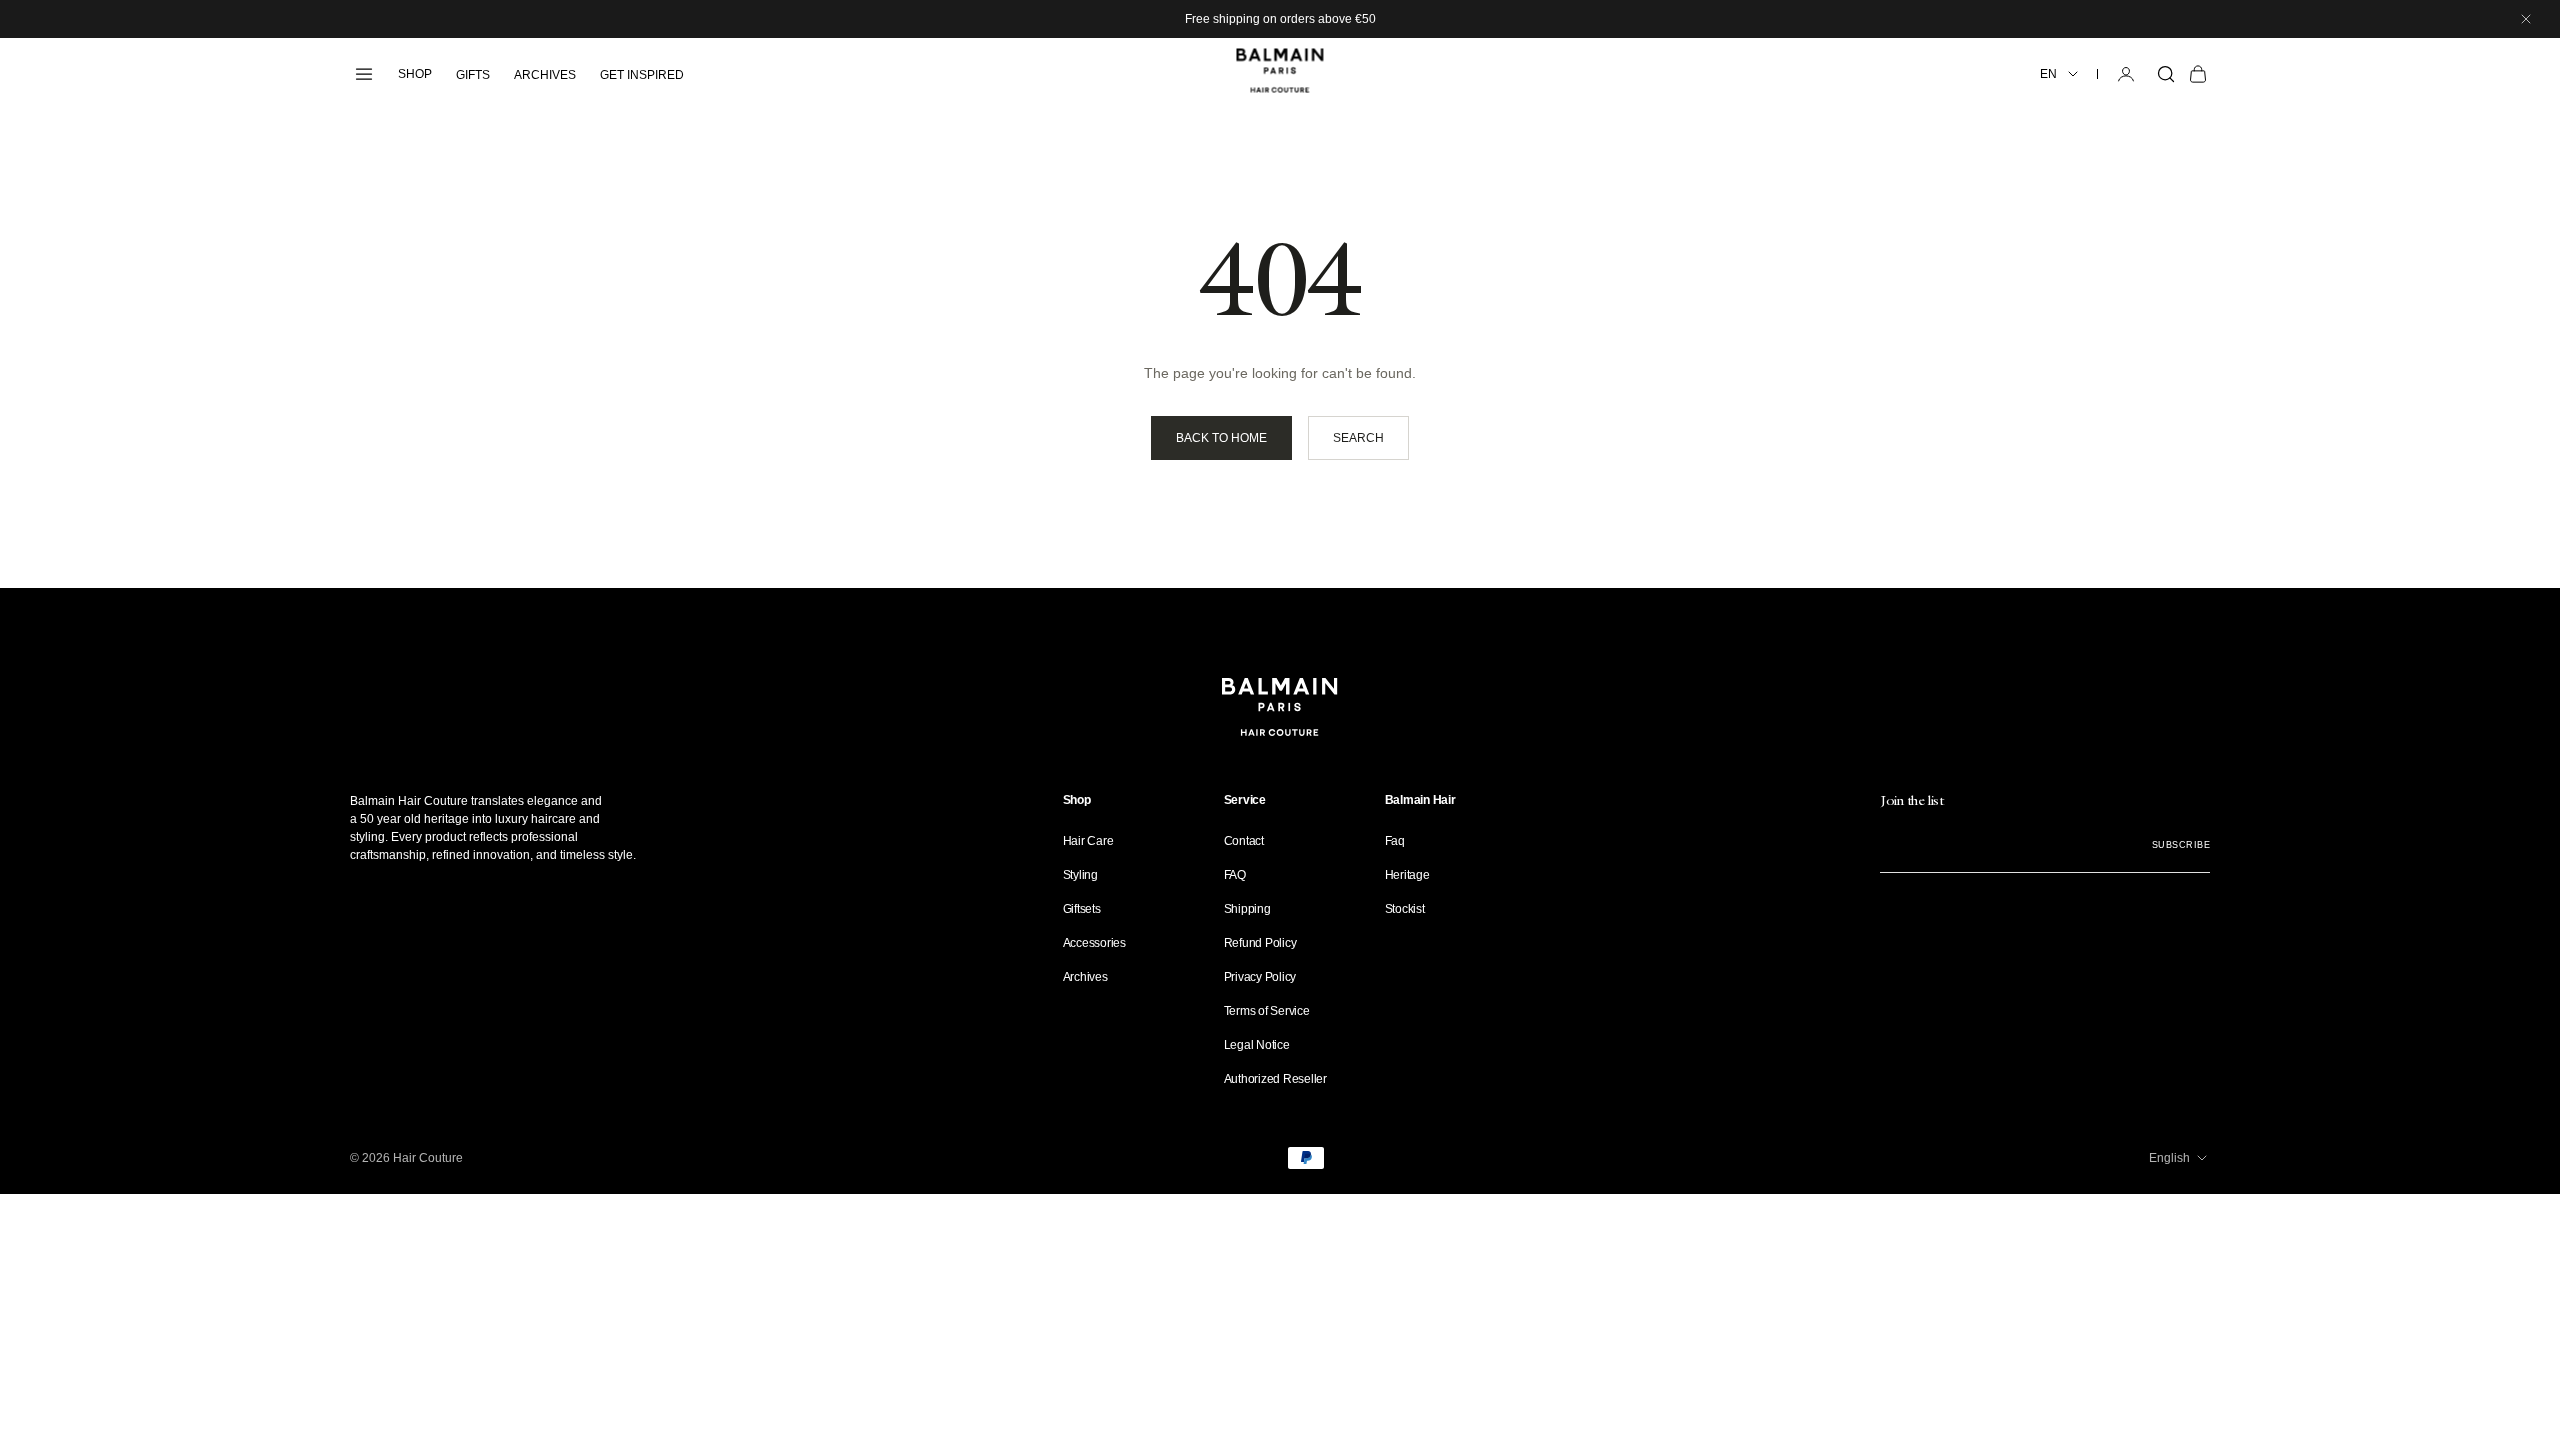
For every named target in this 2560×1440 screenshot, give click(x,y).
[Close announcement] (2526, 19)
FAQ (1235, 875)
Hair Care (1088, 841)
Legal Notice (1257, 1045)
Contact (1244, 841)
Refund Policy (1260, 943)
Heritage (1407, 875)
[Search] (2166, 74)
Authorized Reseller (1275, 1079)
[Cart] (2198, 74)
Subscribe (2181, 845)
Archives (1085, 977)
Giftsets (1082, 909)
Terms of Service (1267, 1011)
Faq (1395, 841)
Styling (1080, 875)
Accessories (1094, 943)
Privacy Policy (1260, 977)
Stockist (1405, 909)
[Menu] (364, 74)
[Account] (2126, 74)
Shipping (1247, 909)
